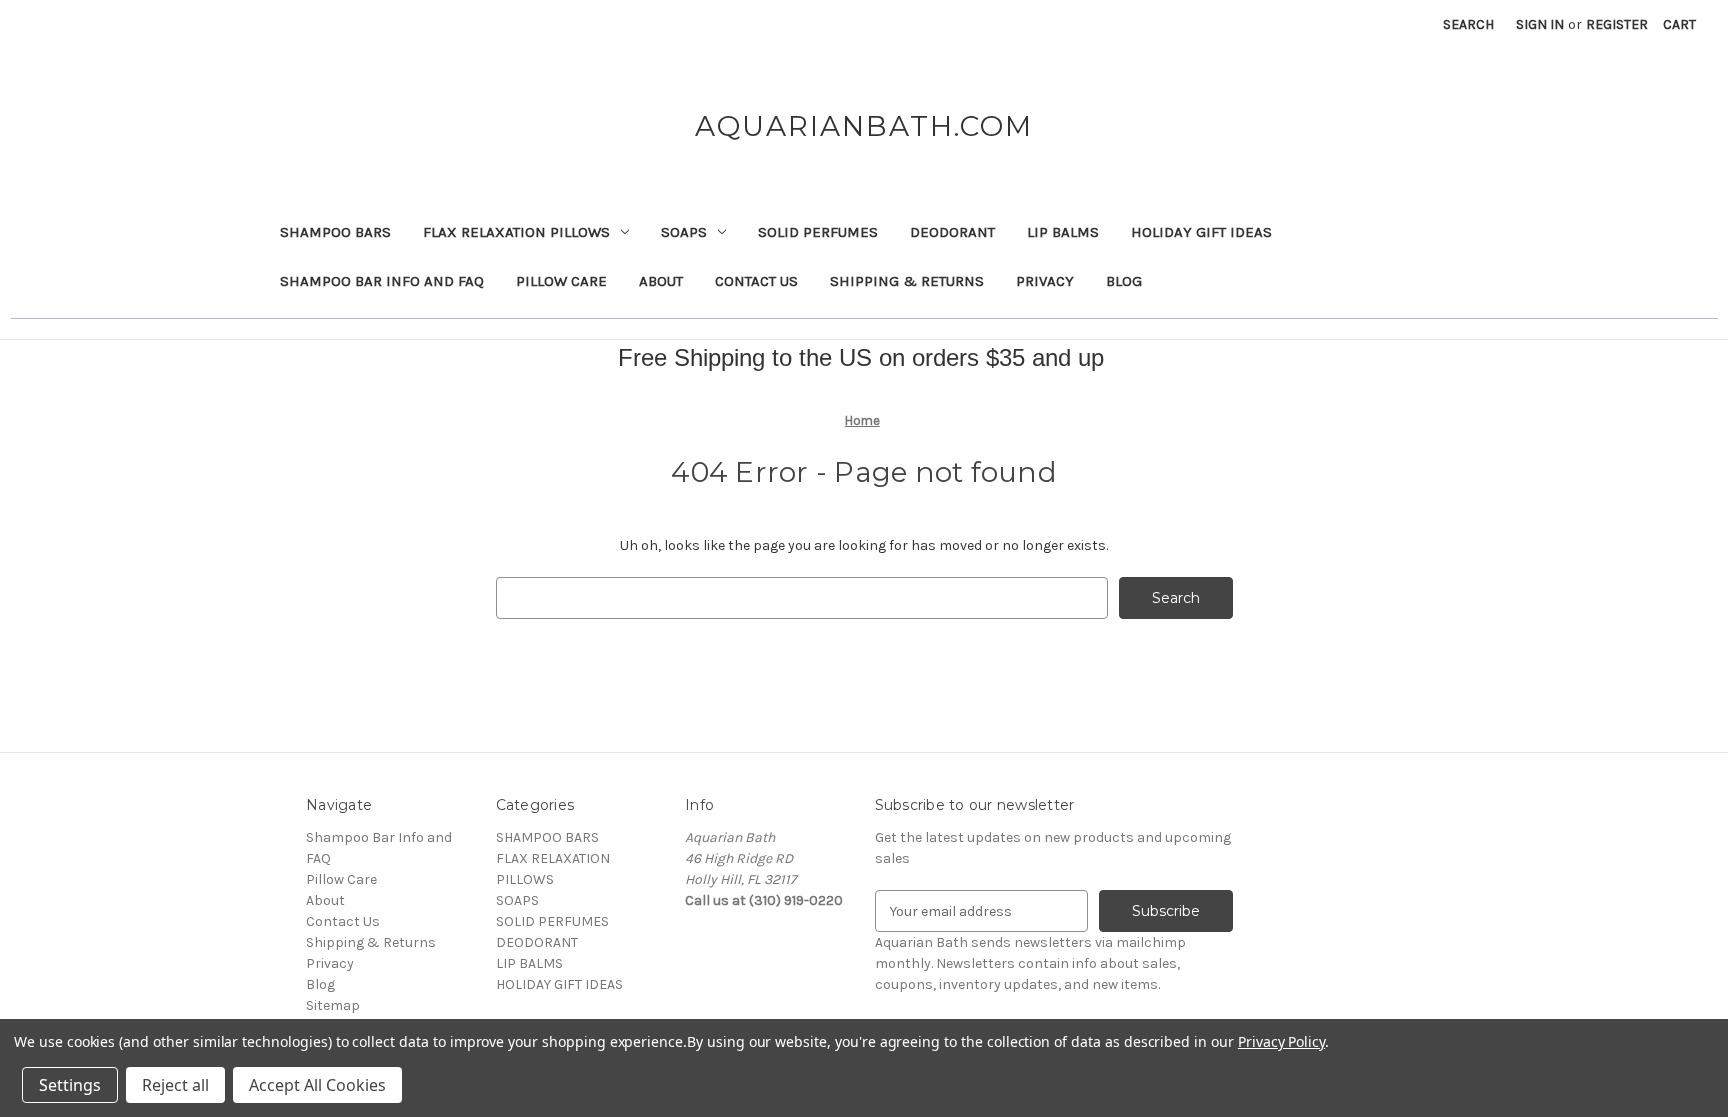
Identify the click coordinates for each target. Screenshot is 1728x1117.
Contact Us (756, 281)
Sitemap (333, 1005)
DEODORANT (952, 232)
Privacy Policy (1281, 1041)
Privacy (1045, 281)
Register (1617, 24)
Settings (70, 1085)
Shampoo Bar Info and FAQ (382, 281)
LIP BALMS (1063, 232)
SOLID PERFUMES (818, 232)
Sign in (1540, 24)
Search (1468, 24)
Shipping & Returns (907, 281)
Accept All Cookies (317, 1085)
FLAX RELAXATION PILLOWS (516, 232)
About (661, 281)
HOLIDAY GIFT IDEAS (1201, 232)
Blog (1124, 281)
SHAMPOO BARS (335, 232)
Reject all (175, 1085)
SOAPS (684, 232)
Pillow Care (561, 281)
